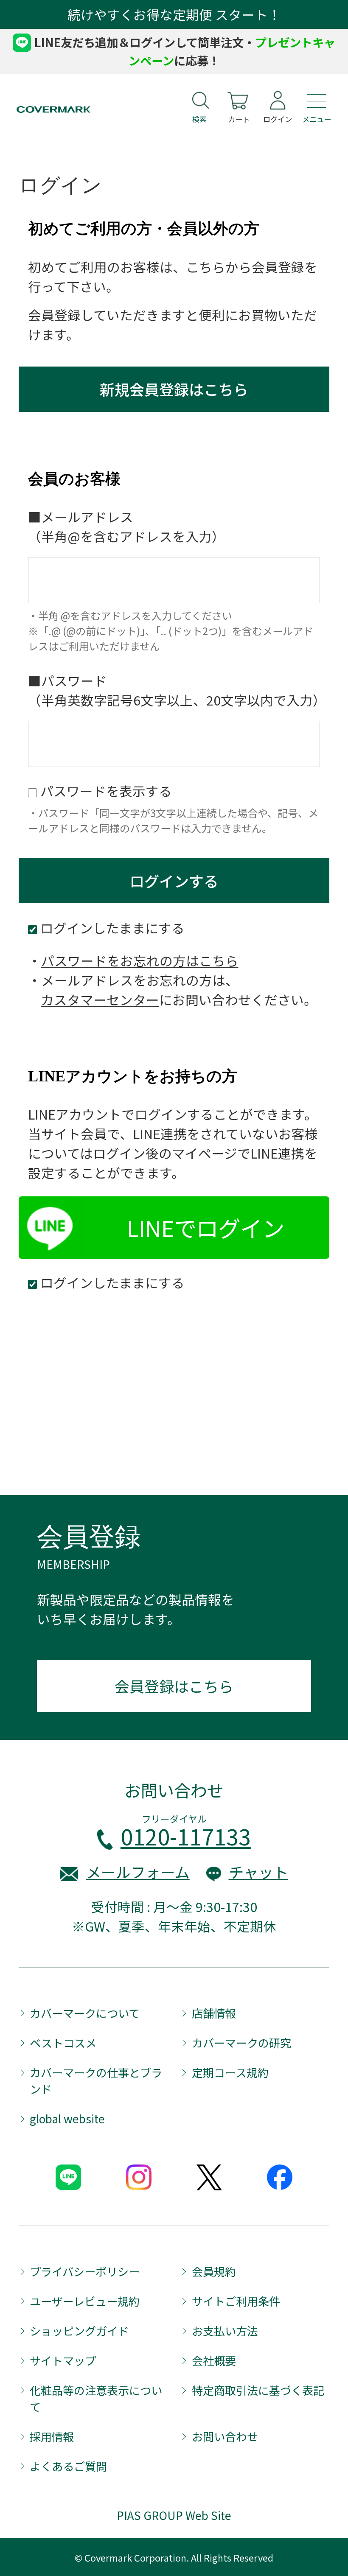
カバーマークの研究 (241, 2043)
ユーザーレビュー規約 (85, 2301)
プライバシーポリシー (85, 2271)
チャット (258, 1872)
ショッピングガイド (79, 2331)
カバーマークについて (85, 2013)
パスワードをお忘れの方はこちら (140, 960)
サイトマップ (63, 2360)
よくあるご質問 (68, 2466)
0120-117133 (186, 1836)
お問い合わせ (225, 2436)
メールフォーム (138, 1872)
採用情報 (52, 2436)
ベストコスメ (63, 2043)
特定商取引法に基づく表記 (258, 2390)
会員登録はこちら (174, 1686)
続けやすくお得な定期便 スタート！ (174, 14)
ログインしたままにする (112, 1282)
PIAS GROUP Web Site (174, 2515)
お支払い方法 (225, 2331)
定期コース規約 (230, 2072)
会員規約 (214, 2271)
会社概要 (214, 2360)
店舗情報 (214, 2013)
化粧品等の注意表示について (96, 2398)
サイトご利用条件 (236, 2301)
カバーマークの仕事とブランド (96, 2081)
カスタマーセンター (100, 999)
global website (67, 2119)
